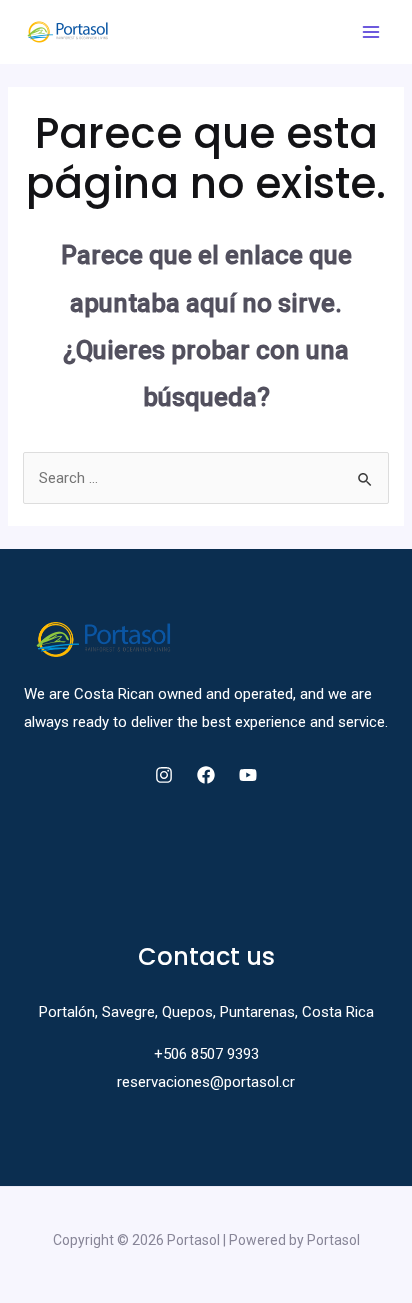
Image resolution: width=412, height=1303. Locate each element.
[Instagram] (164, 775)
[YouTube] (248, 775)
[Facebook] (206, 775)
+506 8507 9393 (206, 1054)
